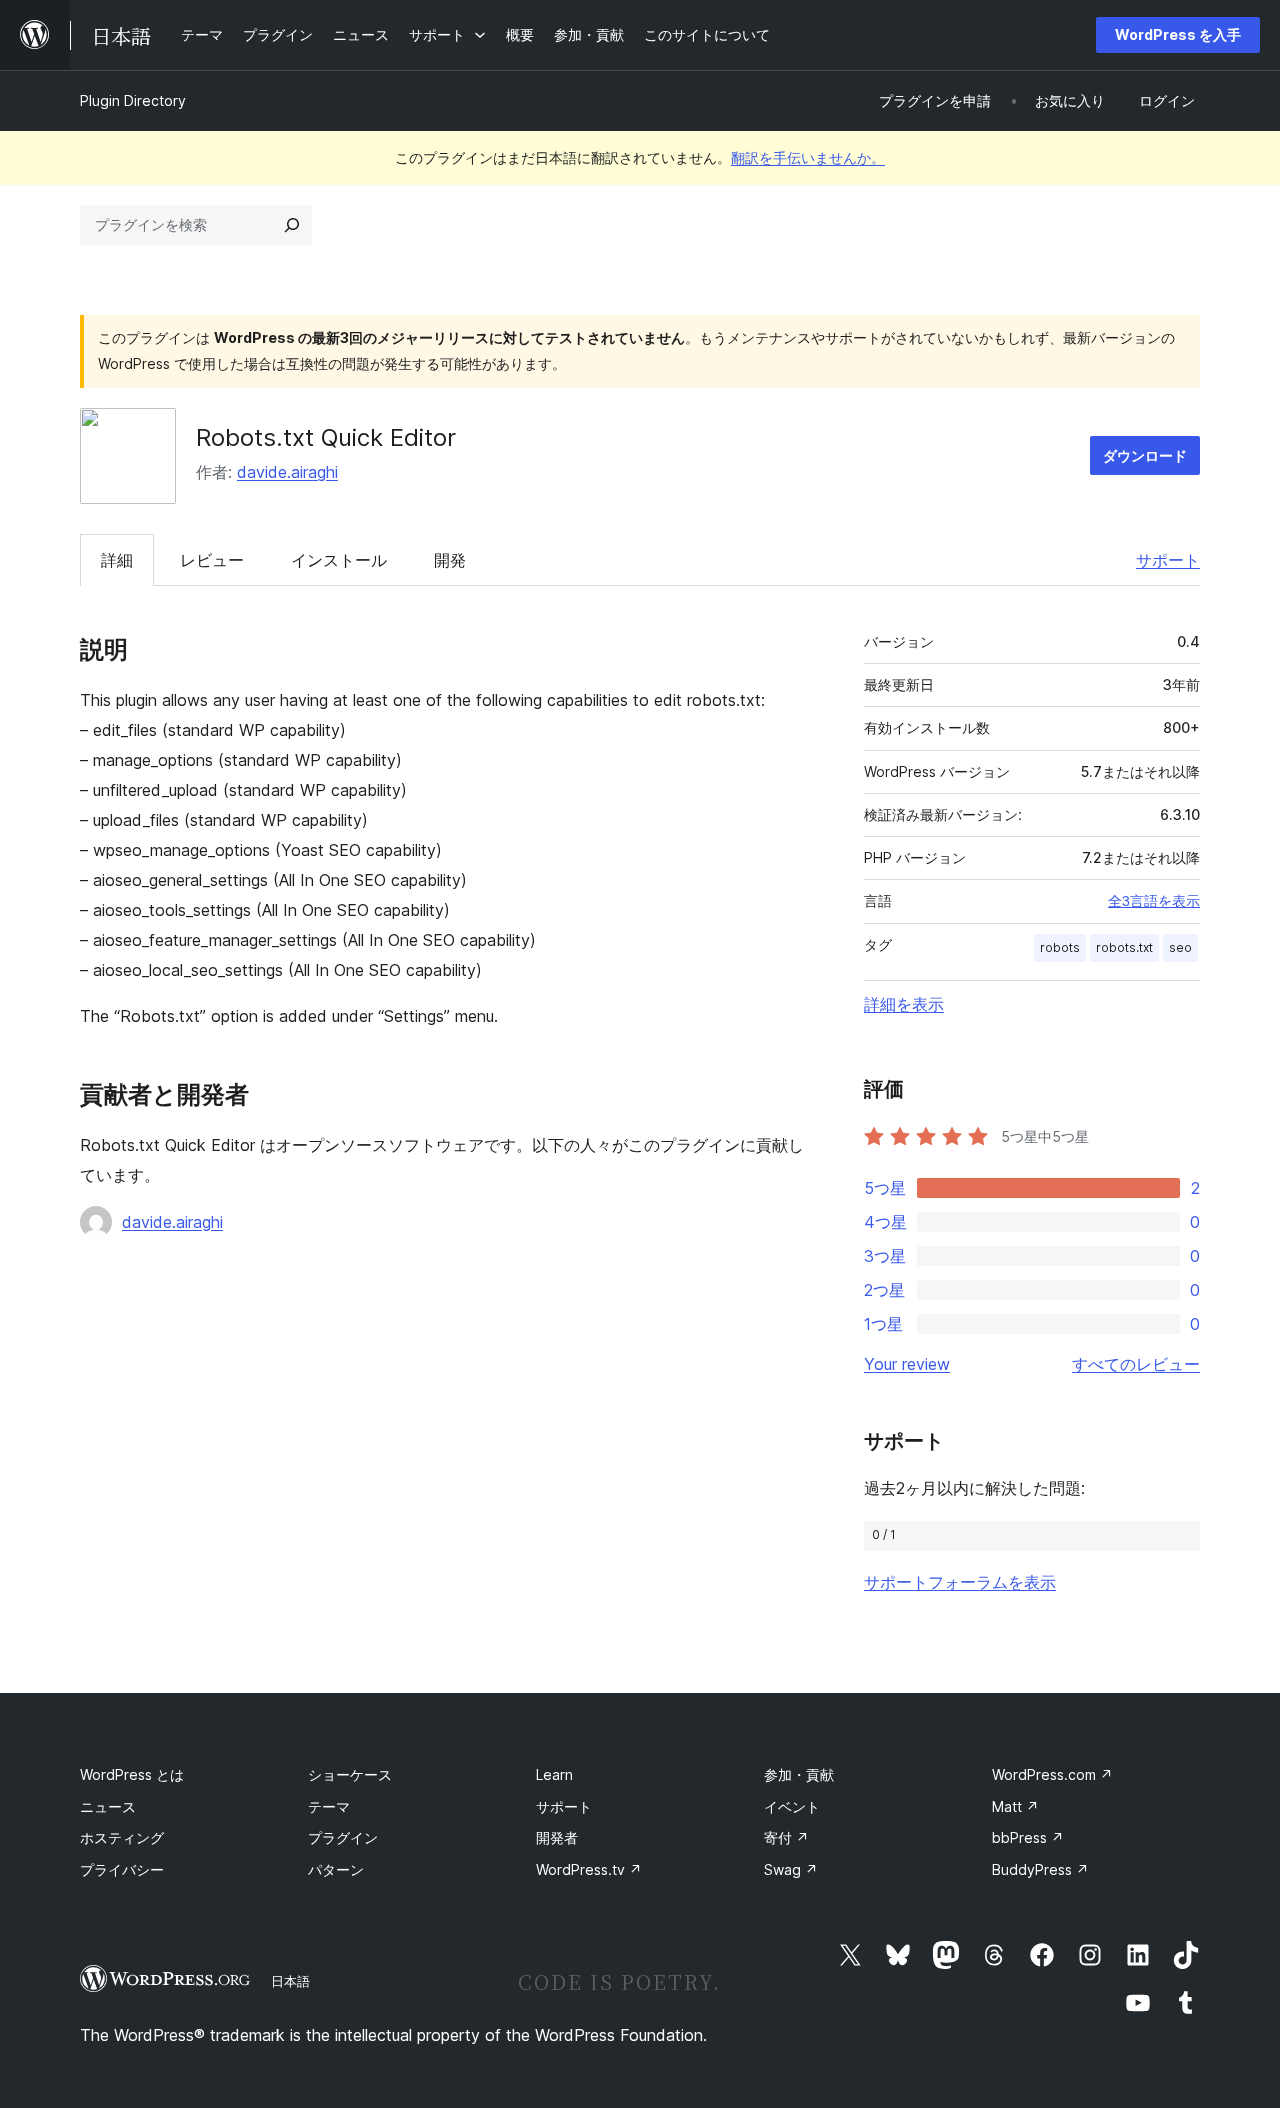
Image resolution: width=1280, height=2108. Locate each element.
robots (1060, 947)
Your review (907, 1364)
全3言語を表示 (1154, 901)
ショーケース (350, 1774)
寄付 (786, 1837)
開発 (450, 560)
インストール (339, 560)
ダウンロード (1145, 455)
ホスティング (122, 1837)
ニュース (108, 1806)
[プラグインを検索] (292, 225)
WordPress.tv (589, 1869)
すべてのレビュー (1136, 1364)
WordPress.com (1052, 1774)
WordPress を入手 (1178, 34)
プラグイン (343, 1837)
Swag (791, 1869)
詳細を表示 (904, 1004)
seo (1180, 947)
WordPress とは (132, 1774)
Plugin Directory (133, 100)
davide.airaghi (287, 472)
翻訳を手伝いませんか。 (808, 157)
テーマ (329, 1806)
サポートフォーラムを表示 (960, 1582)
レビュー (212, 560)
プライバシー (122, 1869)
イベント (792, 1806)
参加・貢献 (799, 1774)
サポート (1168, 560)
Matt (1015, 1806)
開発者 (557, 1837)
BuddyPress (1040, 1869)
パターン (336, 1869)
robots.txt (1124, 947)
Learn (554, 1774)
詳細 (117, 560)
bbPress (1028, 1837)
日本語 (290, 1981)
